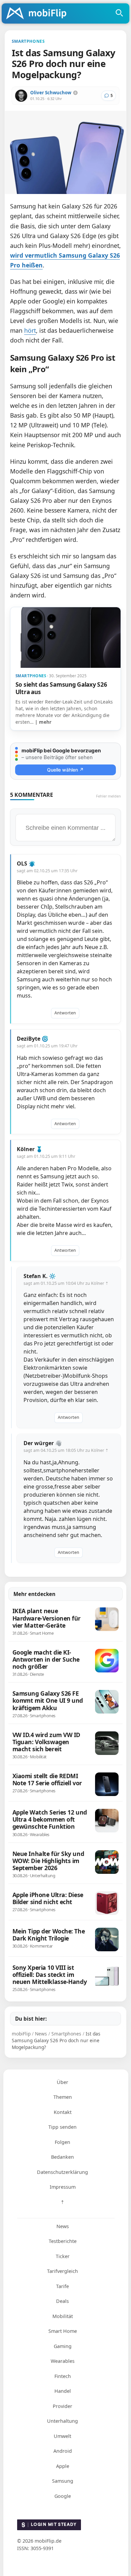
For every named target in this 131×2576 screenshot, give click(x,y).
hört (30, 330)
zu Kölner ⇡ (97, 1283)
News (63, 2226)
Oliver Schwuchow (51, 93)
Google (63, 2496)
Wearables (63, 2361)
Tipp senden (62, 2127)
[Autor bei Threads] (75, 93)
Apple (63, 2466)
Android (63, 2451)
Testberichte (63, 2241)
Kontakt (63, 2112)
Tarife (62, 2286)
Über (62, 2082)
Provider (62, 2406)
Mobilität (63, 2316)
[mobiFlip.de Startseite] (39, 14)
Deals (62, 2301)
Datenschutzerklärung (62, 2172)
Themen (63, 2097)
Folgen (62, 2142)
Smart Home (63, 2331)
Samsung (63, 2481)
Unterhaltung (62, 2421)
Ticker (63, 2256)
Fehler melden (108, 796)
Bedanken (62, 2157)
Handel (63, 2391)
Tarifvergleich (62, 2271)
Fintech (63, 2376)
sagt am (47, 871)
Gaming (63, 2346)
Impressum (63, 2187)
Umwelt (62, 2436)
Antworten (65, 1013)
